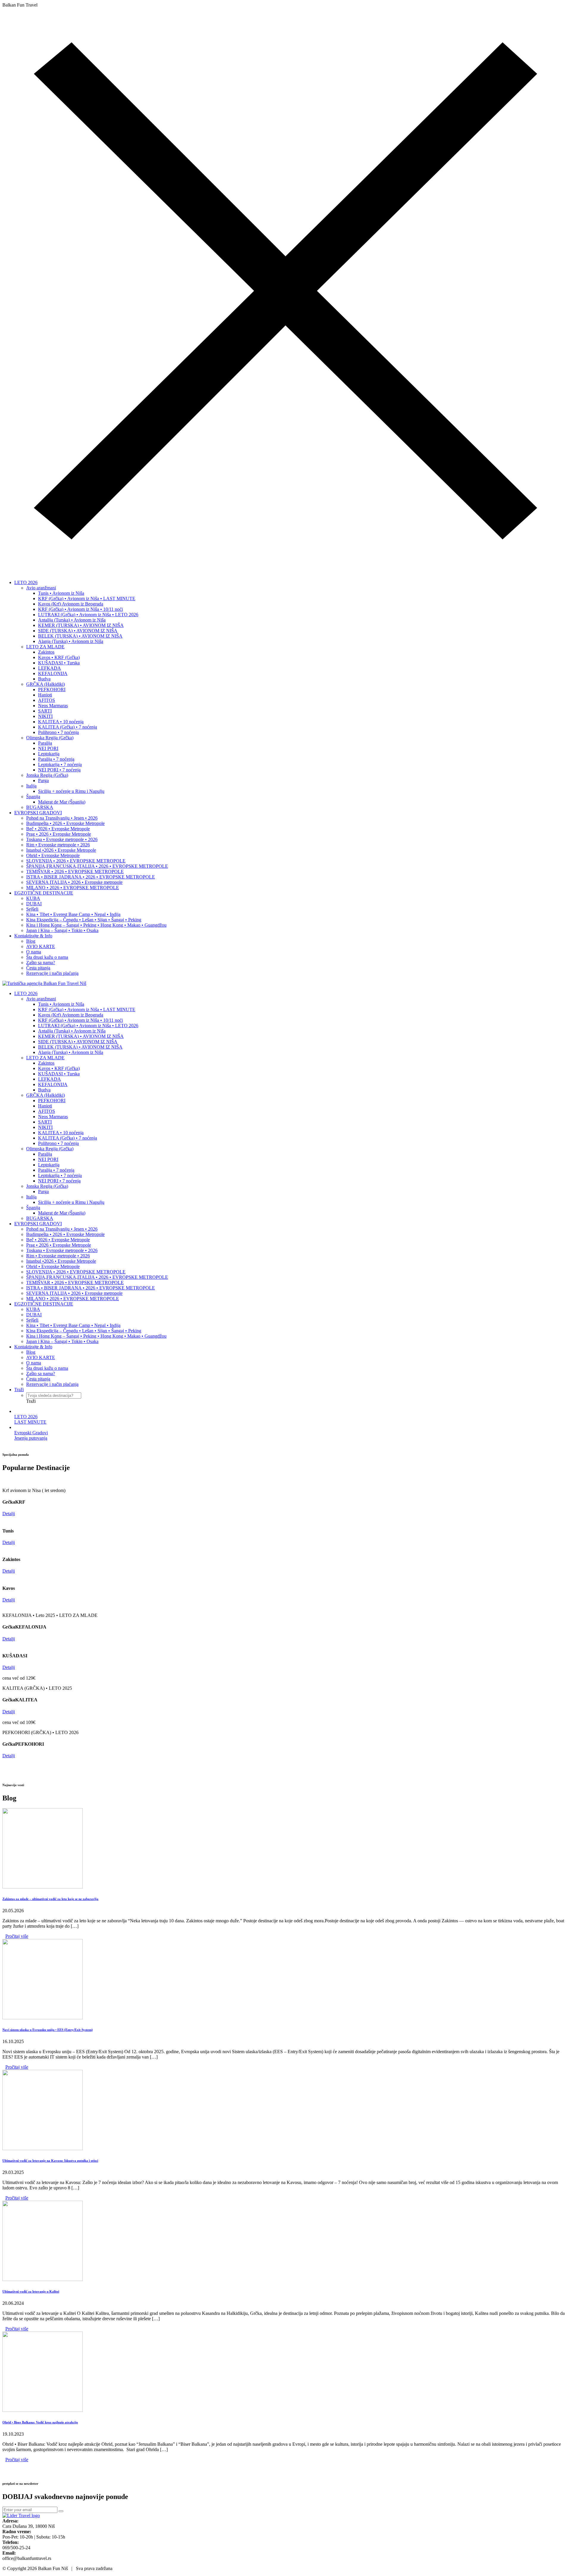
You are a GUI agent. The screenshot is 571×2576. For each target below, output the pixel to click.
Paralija (45, 743)
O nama (34, 952)
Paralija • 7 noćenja (56, 759)
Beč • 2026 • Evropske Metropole (58, 829)
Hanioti (45, 695)
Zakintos (46, 652)
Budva (44, 679)
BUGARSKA (40, 807)
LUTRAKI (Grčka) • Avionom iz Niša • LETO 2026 (88, 615)
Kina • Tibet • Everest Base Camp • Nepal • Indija (73, 914)
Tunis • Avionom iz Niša (61, 593)
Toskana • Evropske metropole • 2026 (62, 839)
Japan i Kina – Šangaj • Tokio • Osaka (62, 930)
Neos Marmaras (53, 706)
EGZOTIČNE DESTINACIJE (44, 893)
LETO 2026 (26, 582)
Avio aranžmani (41, 588)
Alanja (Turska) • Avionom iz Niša (71, 641)
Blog (31, 941)
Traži (19, 1390)
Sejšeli (32, 909)
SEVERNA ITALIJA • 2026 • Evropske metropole (74, 882)
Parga (43, 781)
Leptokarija (49, 754)
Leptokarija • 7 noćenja (60, 764)
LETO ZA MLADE (45, 647)
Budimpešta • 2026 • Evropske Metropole (65, 823)
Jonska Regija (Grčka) (47, 775)
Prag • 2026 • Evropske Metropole (59, 834)
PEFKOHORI (52, 690)
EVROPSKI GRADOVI (38, 813)
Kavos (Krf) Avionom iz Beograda (71, 604)
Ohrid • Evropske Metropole (53, 855)
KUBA (33, 898)
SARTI (45, 711)
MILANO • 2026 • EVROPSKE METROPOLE (73, 888)
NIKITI (45, 716)
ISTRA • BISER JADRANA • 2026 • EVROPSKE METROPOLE (91, 877)
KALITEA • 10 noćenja (61, 722)
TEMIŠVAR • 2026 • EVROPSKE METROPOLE (75, 872)
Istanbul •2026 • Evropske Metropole (61, 850)
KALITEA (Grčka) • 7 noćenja (68, 727)
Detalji (9, 1514)
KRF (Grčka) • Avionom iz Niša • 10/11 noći (80, 609)
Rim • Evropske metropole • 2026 (58, 845)
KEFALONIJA (53, 673)
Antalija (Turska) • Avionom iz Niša (72, 620)
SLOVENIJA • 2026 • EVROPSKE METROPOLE (76, 861)
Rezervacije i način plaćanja (52, 973)
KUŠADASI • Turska (59, 663)
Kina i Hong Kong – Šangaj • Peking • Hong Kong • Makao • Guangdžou (96, 925)
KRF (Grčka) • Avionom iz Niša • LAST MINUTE (87, 598)
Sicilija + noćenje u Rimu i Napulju (71, 791)
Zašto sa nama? (41, 963)
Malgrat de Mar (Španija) (62, 802)
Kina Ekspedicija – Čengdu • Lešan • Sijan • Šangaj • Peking (84, 920)
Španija (33, 797)
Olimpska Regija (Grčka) (50, 738)
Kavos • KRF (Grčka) (59, 657)
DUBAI (34, 904)
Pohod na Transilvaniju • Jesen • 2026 (62, 818)
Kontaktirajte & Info (33, 936)
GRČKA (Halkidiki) (46, 684)
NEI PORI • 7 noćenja (59, 770)
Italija (31, 786)
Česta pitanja (38, 968)
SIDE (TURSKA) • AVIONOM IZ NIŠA (78, 631)
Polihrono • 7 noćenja (58, 732)
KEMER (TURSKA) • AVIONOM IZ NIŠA (81, 625)
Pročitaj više (17, 1936)
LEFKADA (50, 668)
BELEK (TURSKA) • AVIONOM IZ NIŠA (80, 636)
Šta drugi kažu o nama (47, 957)
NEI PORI (48, 748)
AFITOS (47, 700)
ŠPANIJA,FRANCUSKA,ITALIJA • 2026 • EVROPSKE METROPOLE (97, 866)
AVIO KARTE (41, 946)
